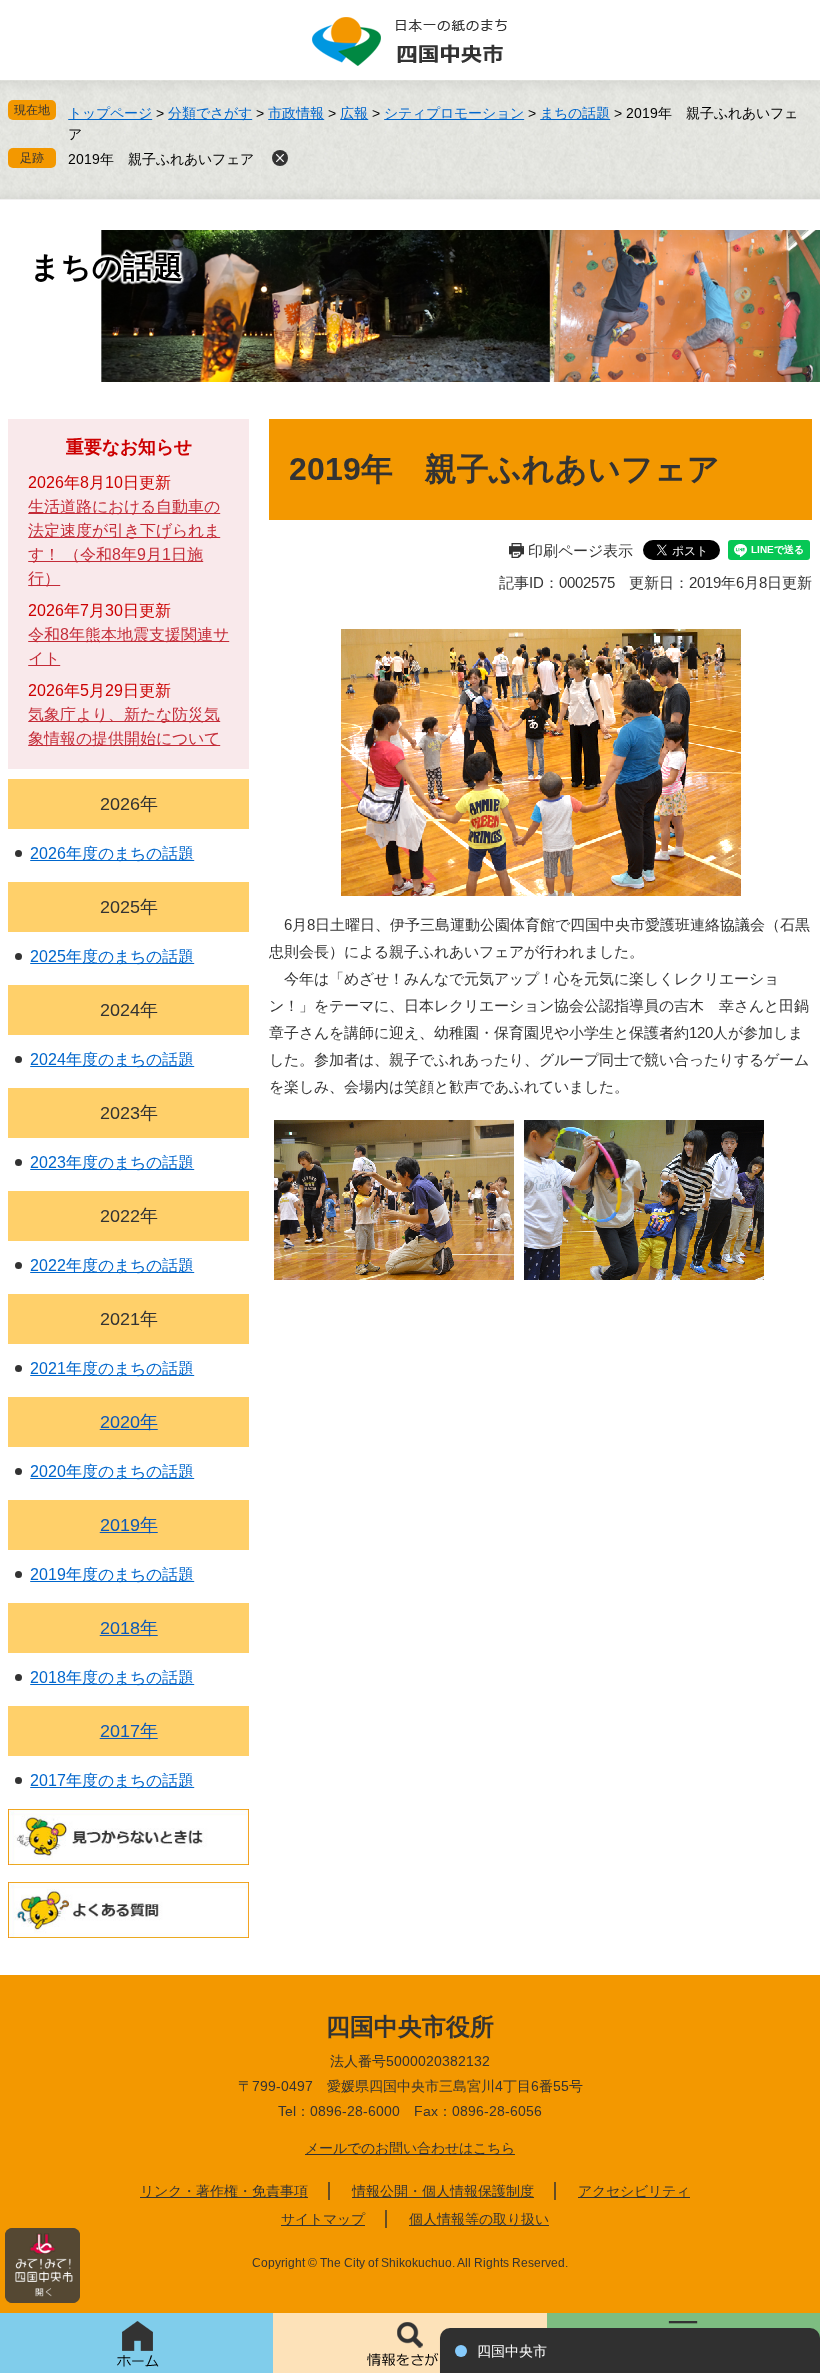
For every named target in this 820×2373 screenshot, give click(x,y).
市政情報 (296, 113)
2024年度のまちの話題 (112, 1059)
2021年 (129, 1319)
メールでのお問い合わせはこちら (410, 2148)
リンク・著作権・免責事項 (224, 2191)
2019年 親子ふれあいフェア (161, 159)
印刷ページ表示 (580, 550)
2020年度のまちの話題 (112, 1471)
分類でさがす (210, 113)
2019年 (129, 1525)
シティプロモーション (454, 113)
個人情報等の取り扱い (479, 2219)
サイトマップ (323, 2219)
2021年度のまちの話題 (112, 1368)
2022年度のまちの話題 (112, 1265)
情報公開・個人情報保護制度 (443, 2191)
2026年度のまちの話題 (112, 853)
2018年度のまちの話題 (112, 1677)
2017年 (129, 1731)
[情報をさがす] (409, 2343)
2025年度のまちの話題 (112, 956)
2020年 (129, 1422)
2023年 (129, 1113)
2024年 (129, 1010)
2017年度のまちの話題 (112, 1780)
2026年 (129, 804)
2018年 (129, 1628)
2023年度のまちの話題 (112, 1162)
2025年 (129, 907)
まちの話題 (575, 113)
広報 (354, 113)
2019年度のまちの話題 (112, 1574)
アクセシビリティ (634, 2191)
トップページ (110, 113)
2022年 (129, 1216)
